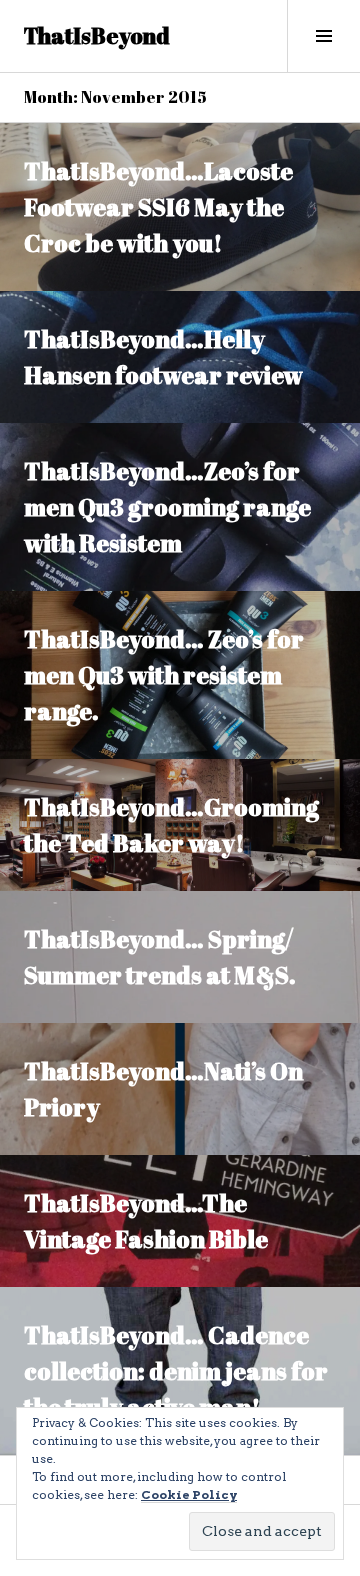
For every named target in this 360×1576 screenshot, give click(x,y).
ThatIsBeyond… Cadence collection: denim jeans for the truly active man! (176, 1371)
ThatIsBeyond (97, 35)
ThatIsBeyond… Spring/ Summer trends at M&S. (160, 957)
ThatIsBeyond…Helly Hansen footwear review (163, 357)
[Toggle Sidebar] (323, 36)
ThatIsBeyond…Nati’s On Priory (163, 1089)
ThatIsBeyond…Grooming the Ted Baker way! (171, 825)
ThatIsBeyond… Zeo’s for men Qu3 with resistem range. (164, 675)
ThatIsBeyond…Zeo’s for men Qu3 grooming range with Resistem (167, 507)
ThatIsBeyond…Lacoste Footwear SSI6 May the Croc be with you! (158, 207)
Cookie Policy (189, 1494)
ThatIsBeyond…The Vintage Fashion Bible (146, 1221)
